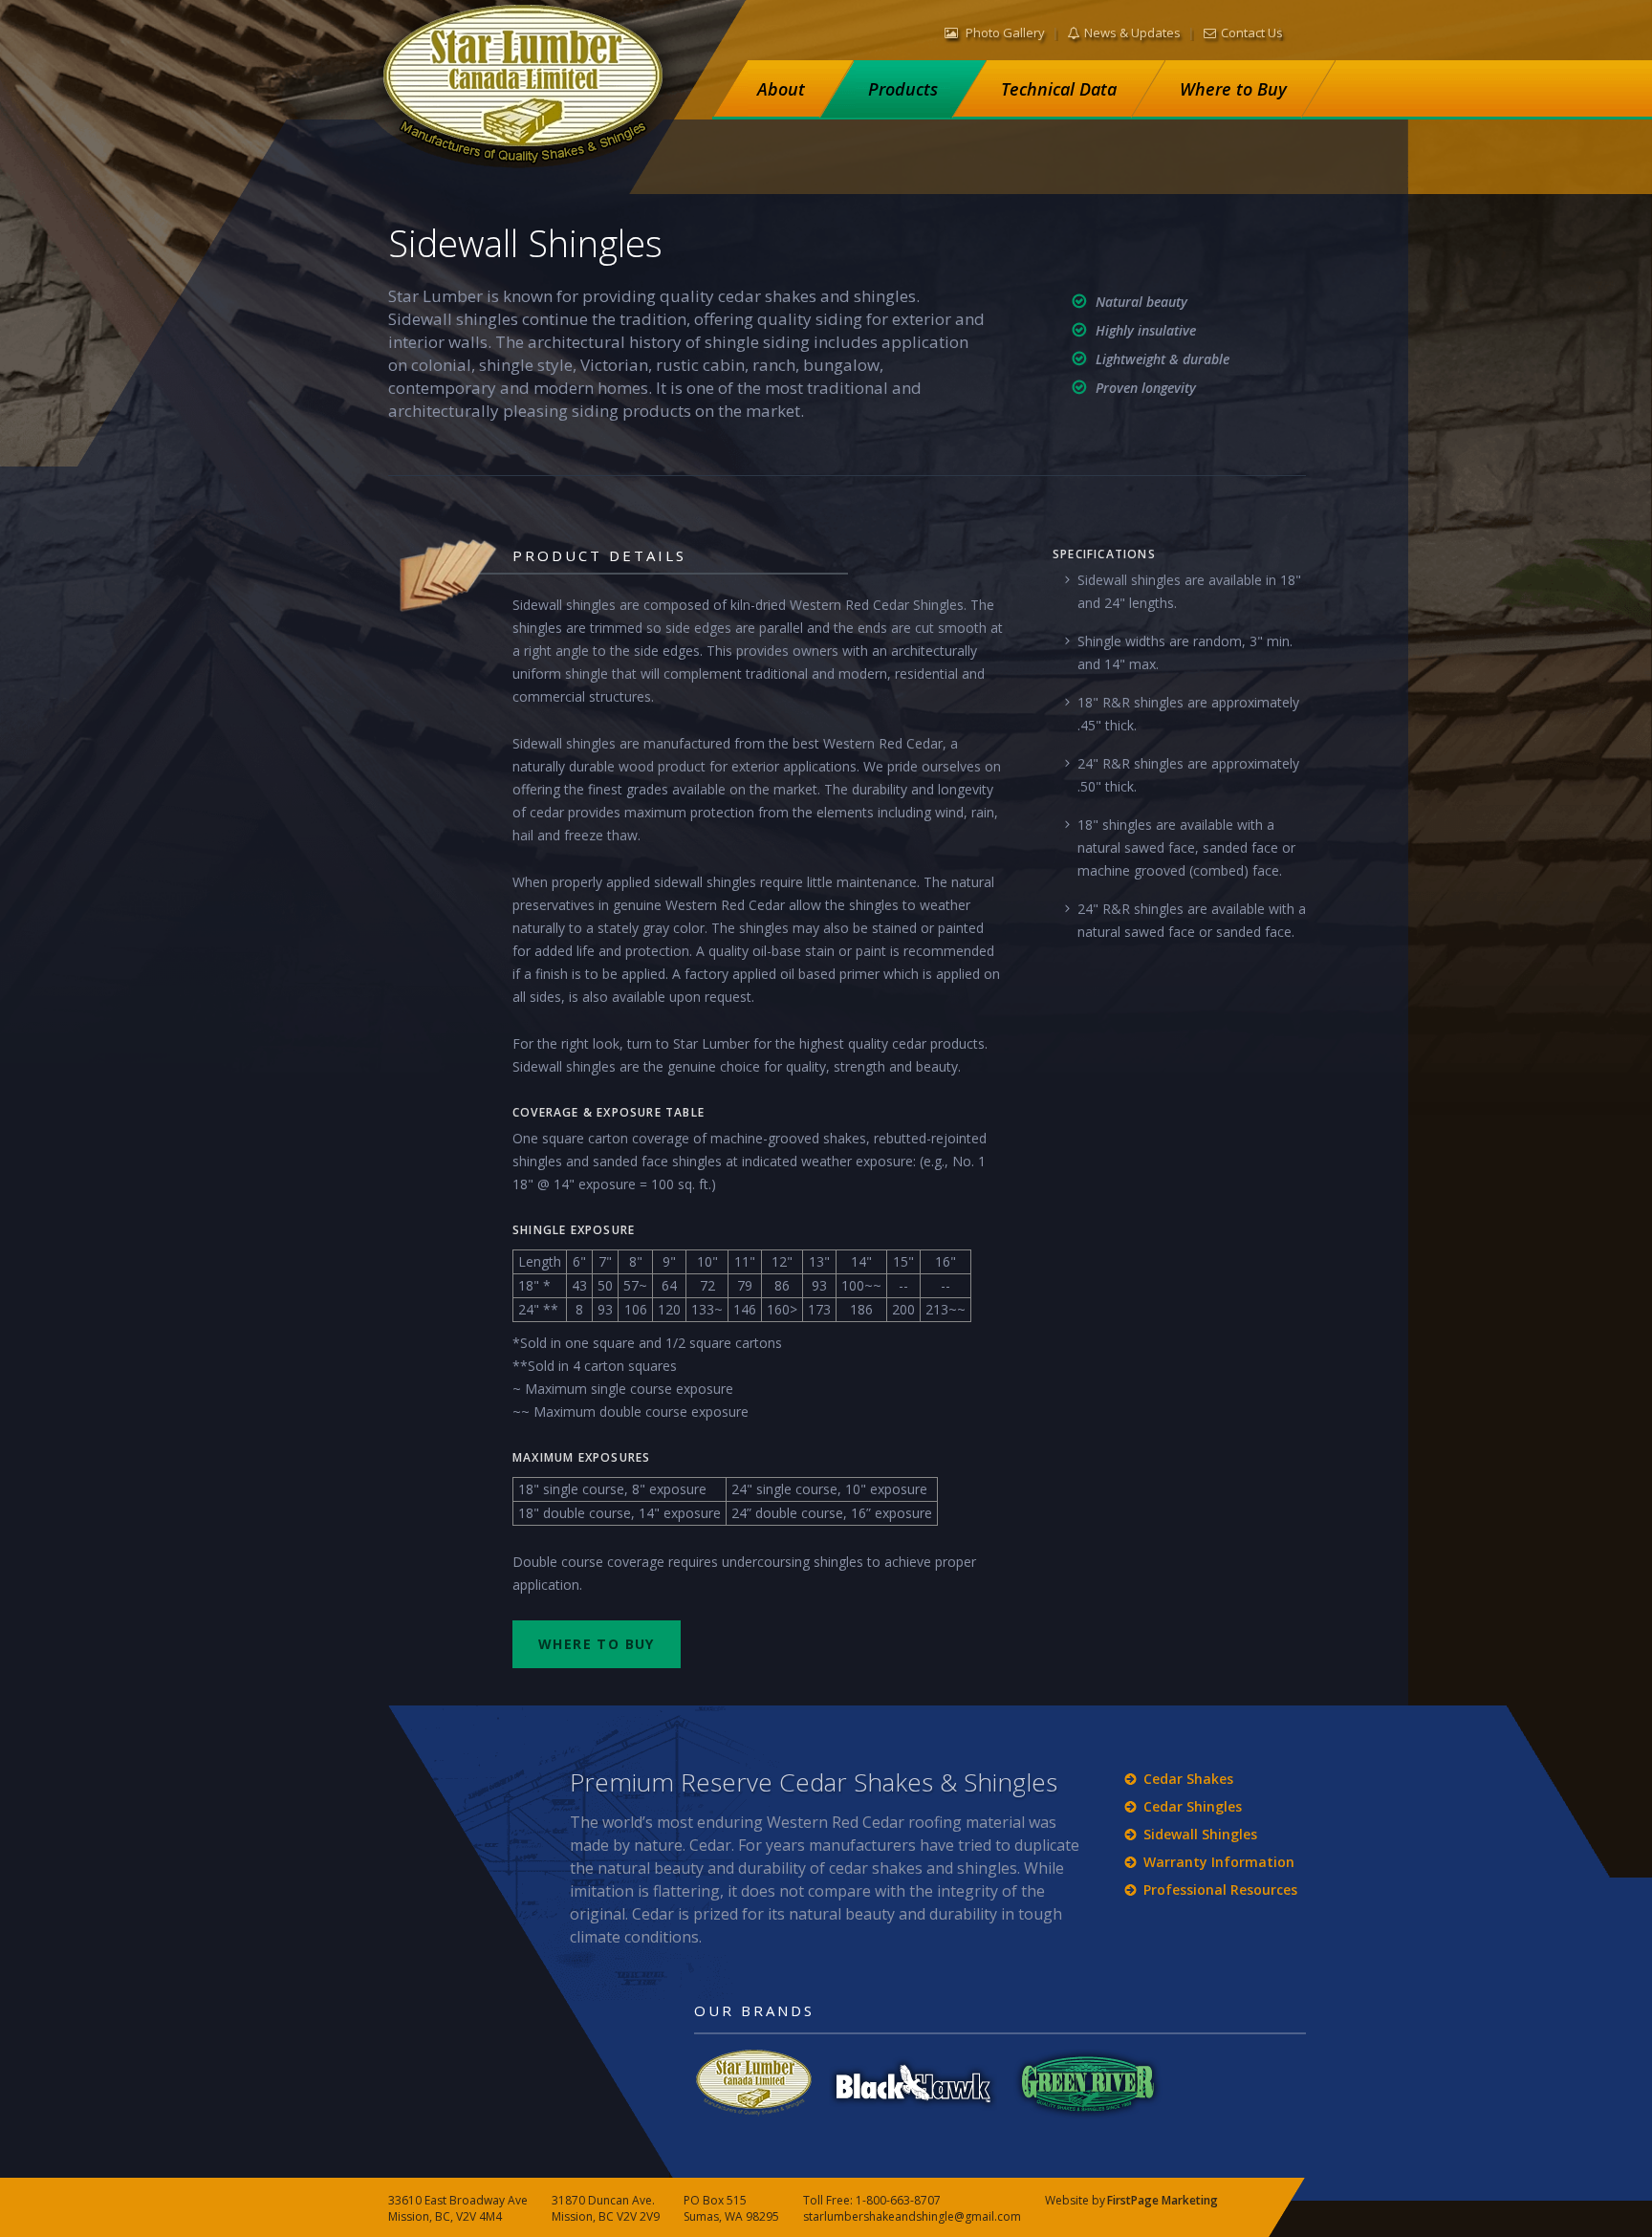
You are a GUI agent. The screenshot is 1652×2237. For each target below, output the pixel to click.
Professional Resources (1220, 1890)
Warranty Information (1219, 1862)
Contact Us (1252, 33)
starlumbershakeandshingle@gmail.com (912, 2216)
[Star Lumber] (528, 94)
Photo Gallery (1004, 33)
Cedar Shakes (1188, 1779)
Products (903, 89)
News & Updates (1132, 33)
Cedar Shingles (1193, 1806)
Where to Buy (1233, 89)
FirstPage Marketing (1163, 2200)
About (781, 89)
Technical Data (1059, 89)
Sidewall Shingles (1200, 1834)
